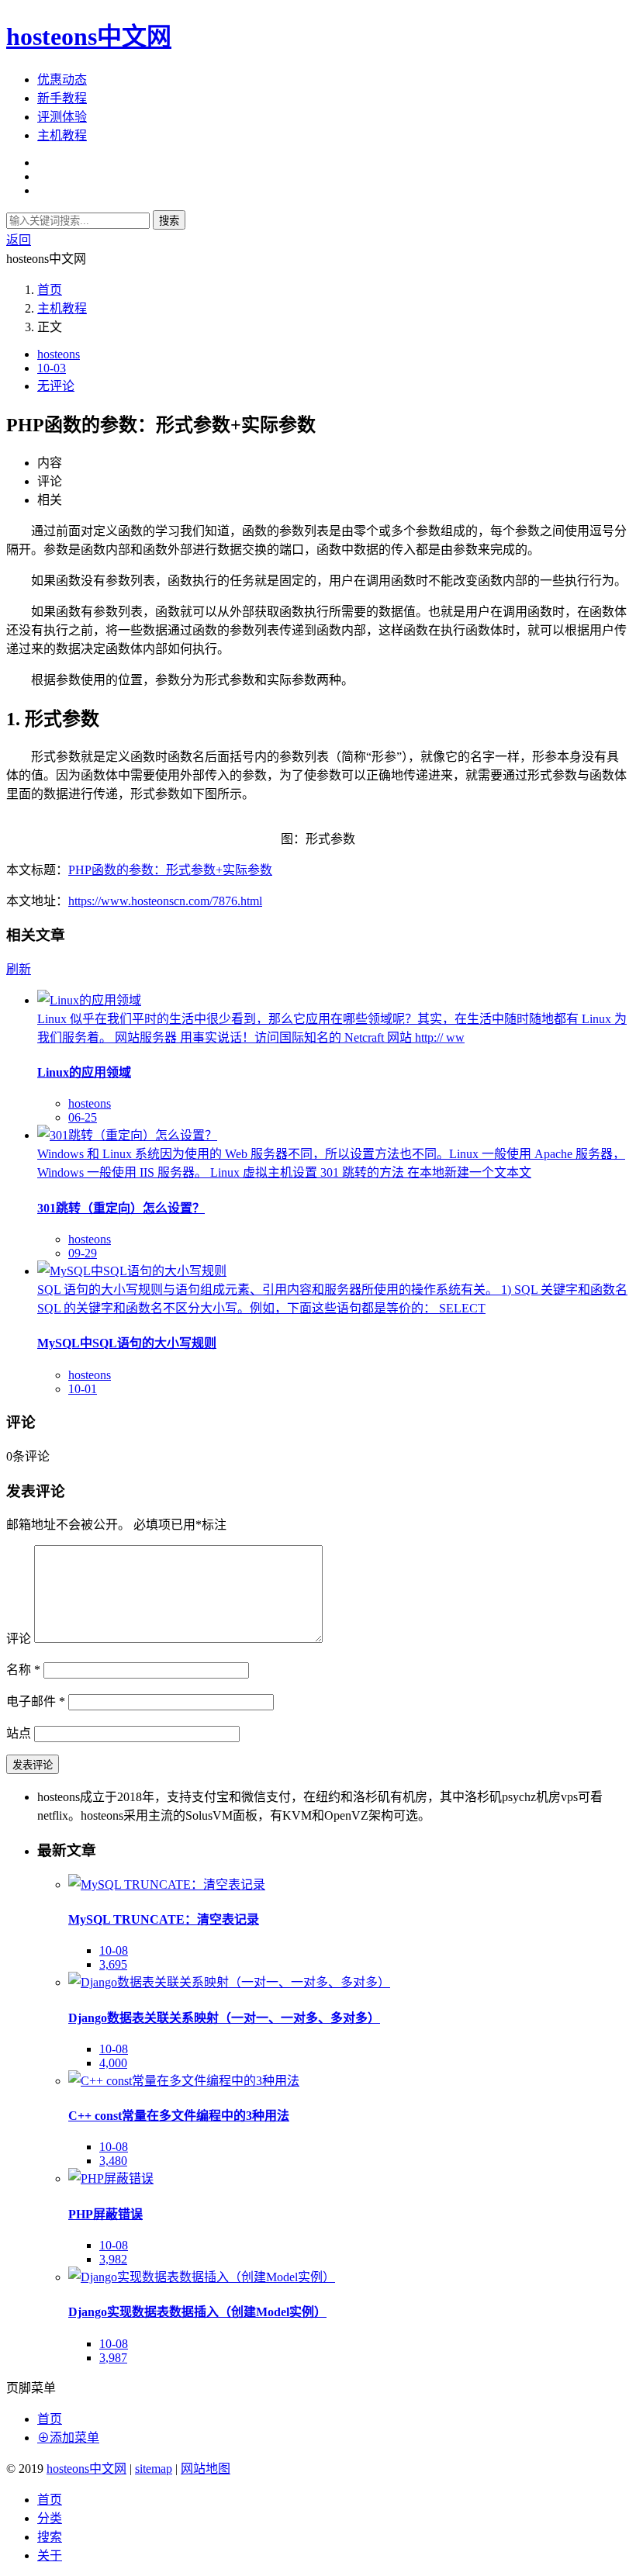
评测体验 (62, 117)
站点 (19, 1733)
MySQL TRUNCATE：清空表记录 (164, 1919)
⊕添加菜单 (68, 2438)
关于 (50, 2555)
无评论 (56, 386)
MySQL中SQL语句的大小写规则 (127, 1343)
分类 (50, 2518)
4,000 (113, 2063)
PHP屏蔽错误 (105, 2214)
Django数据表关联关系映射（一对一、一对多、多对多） (224, 2018)
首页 (50, 290)
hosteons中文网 (89, 36)
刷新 (19, 969)
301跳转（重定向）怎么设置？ (121, 1208)
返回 (19, 240)
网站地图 (206, 2469)
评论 (19, 1639)
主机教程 (62, 135)
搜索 (169, 221)
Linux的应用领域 (84, 1072)
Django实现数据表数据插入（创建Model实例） (197, 2312)
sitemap (154, 2469)
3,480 (113, 2161)
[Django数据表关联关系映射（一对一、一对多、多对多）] (229, 1982)
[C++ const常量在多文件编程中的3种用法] (184, 2081)
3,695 (113, 1964)
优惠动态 (62, 80)
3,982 (113, 2259)
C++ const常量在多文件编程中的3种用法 (179, 2116)
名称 (23, 1670)
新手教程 (62, 98)
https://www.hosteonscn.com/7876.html (165, 901)
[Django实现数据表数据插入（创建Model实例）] (202, 2277)
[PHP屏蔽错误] (111, 2178)
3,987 (113, 2358)
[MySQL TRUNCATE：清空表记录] (167, 1884)
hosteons (59, 354)
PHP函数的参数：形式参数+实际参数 (170, 870)
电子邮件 (36, 1701)
